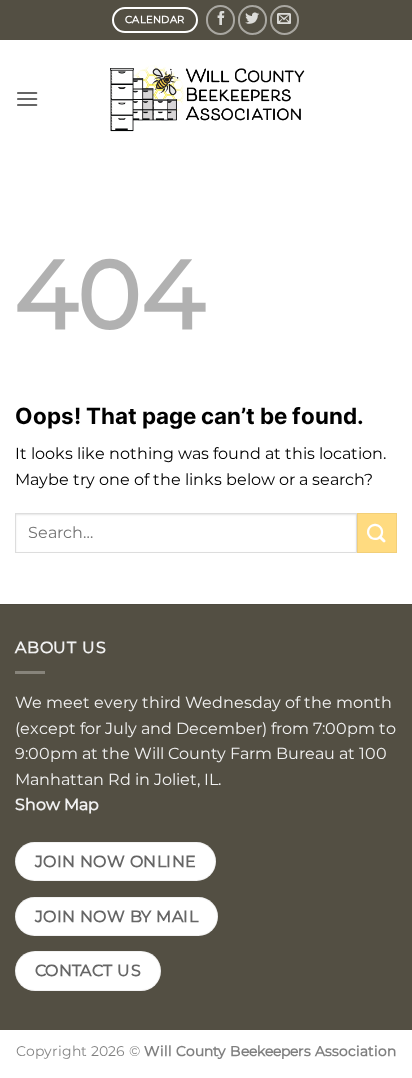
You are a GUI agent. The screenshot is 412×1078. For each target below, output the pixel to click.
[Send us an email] (284, 19)
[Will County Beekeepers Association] (206, 99)
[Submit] (377, 532)
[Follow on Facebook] (220, 19)
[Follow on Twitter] (252, 19)
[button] (27, 98)
